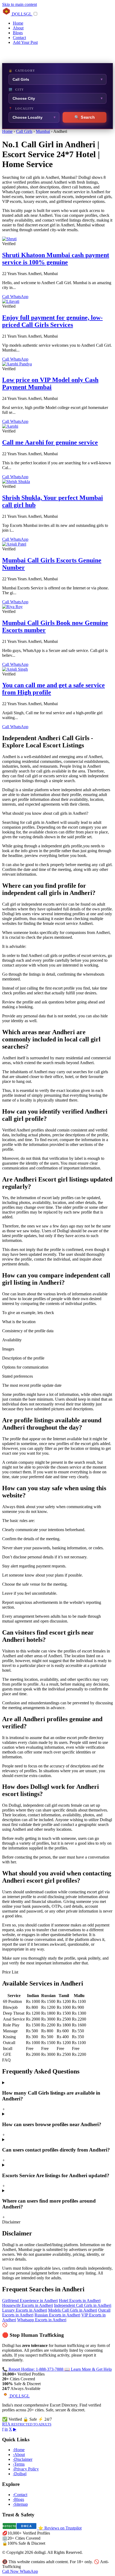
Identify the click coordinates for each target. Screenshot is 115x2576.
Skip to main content (20, 4)
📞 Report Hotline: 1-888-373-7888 (33, 2369)
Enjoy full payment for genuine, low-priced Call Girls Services (52, 321)
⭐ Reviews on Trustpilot (60, 2528)
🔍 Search (85, 117)
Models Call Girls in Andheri (73, 2310)
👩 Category (22, 71)
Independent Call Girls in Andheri (83, 2305)
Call (6, 297)
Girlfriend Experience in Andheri (30, 2301)
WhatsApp (19, 297)
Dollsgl (20, 2474)
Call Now (11, 2571)
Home (18, 23)
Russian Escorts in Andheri (57, 2315)
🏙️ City (16, 90)
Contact (19, 38)
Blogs (18, 33)
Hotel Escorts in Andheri (80, 2301)
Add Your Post (25, 42)
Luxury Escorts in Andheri (25, 2310)
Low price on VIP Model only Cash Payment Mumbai (50, 383)
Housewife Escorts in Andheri (28, 2305)
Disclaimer (23, 2459)
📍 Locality (21, 109)
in (6, 2429)
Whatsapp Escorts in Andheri (42, 2320)
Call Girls (24, 131)
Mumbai (43, 131)
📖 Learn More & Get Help (88, 2369)
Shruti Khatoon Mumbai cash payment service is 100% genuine (56, 259)
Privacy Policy (26, 2469)
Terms (19, 2464)
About (18, 28)
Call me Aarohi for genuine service (50, 442)
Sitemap (20, 2504)
